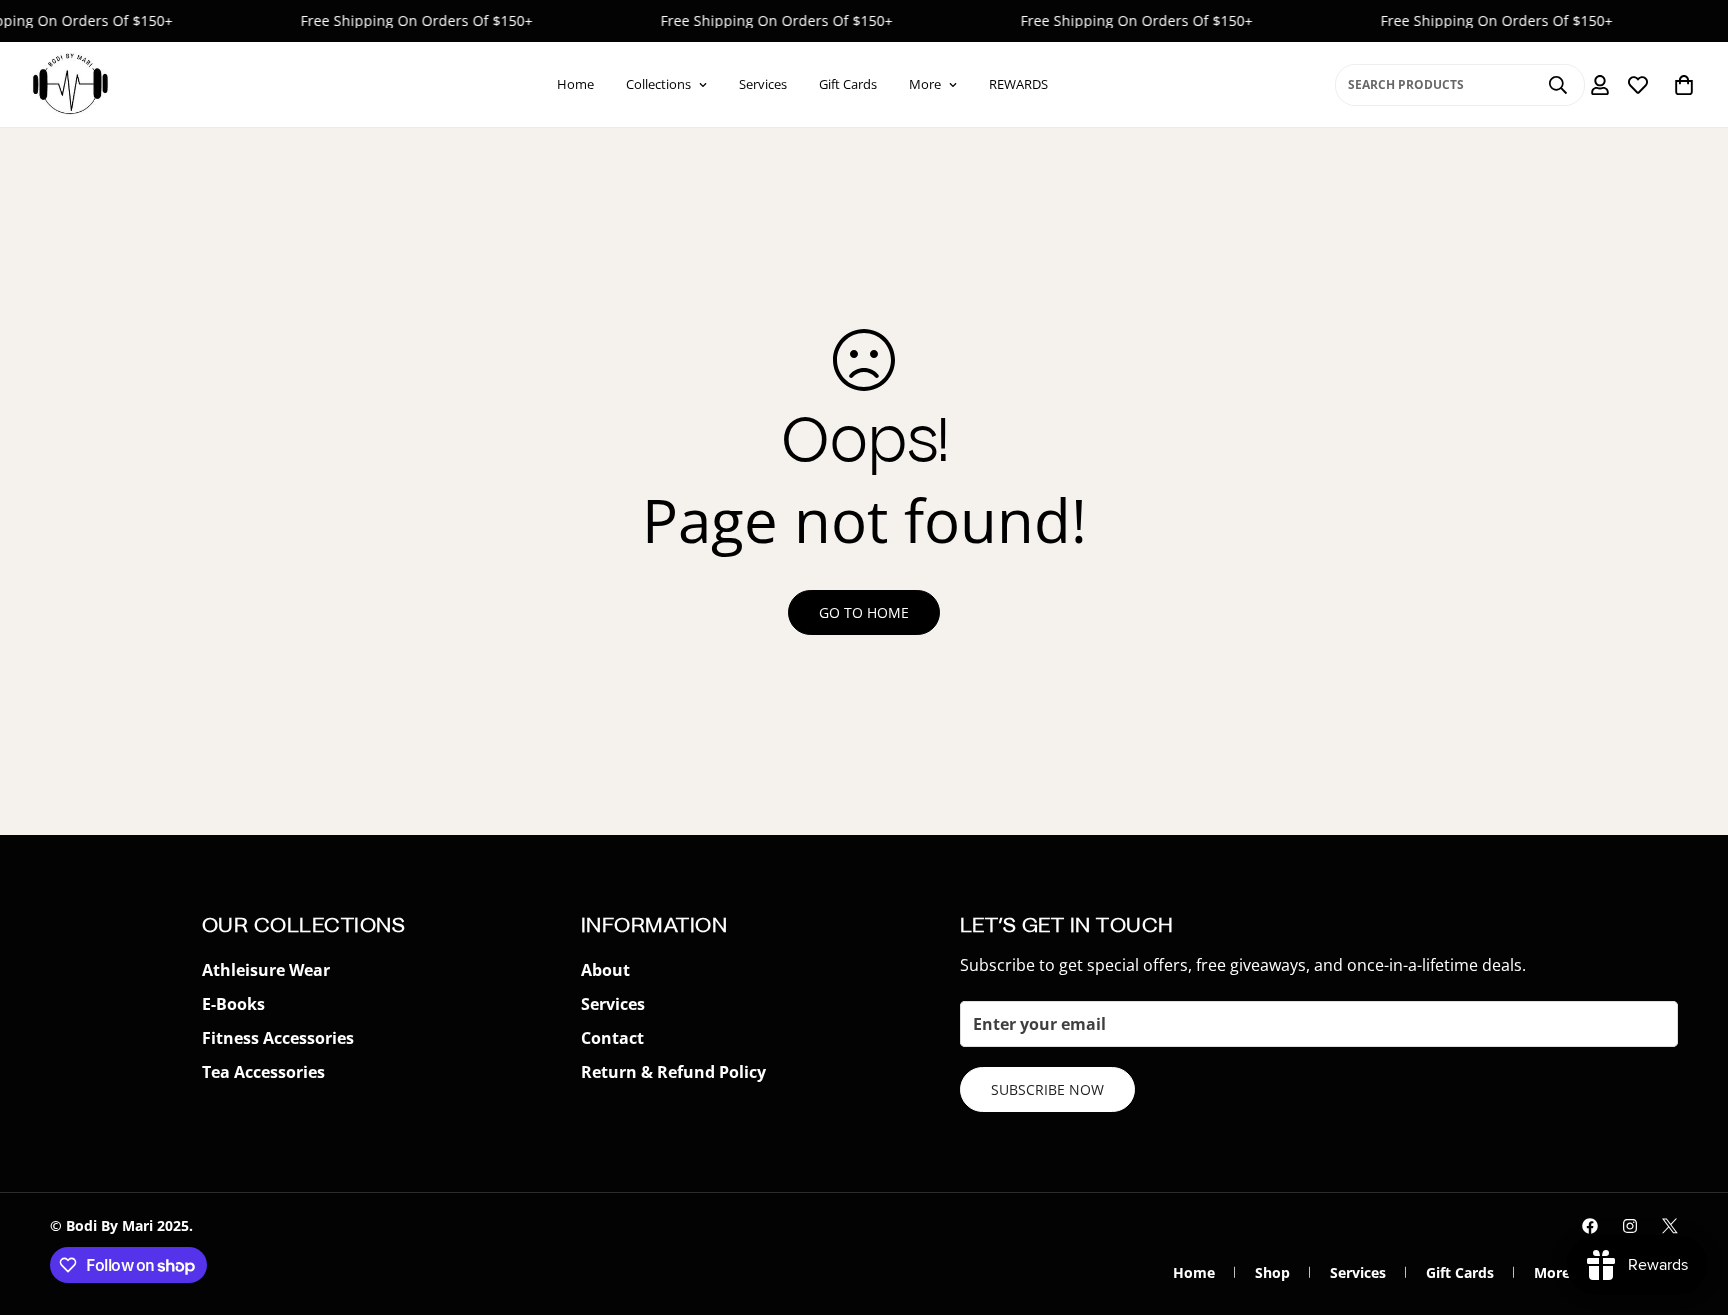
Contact (612, 1038)
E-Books (233, 1004)
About (605, 970)
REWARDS (1018, 84)
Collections (658, 84)
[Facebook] (1590, 1226)
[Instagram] (1630, 1226)
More (925, 84)
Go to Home (864, 612)
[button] (1684, 85)
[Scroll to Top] (1689, 1206)
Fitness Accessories (278, 1038)
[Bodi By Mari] (70, 84)
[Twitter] (1670, 1226)
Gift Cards (848, 84)
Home (575, 84)
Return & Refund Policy (673, 1072)
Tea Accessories (263, 1072)
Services (763, 84)
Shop (1272, 1272)
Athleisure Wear (266, 970)
